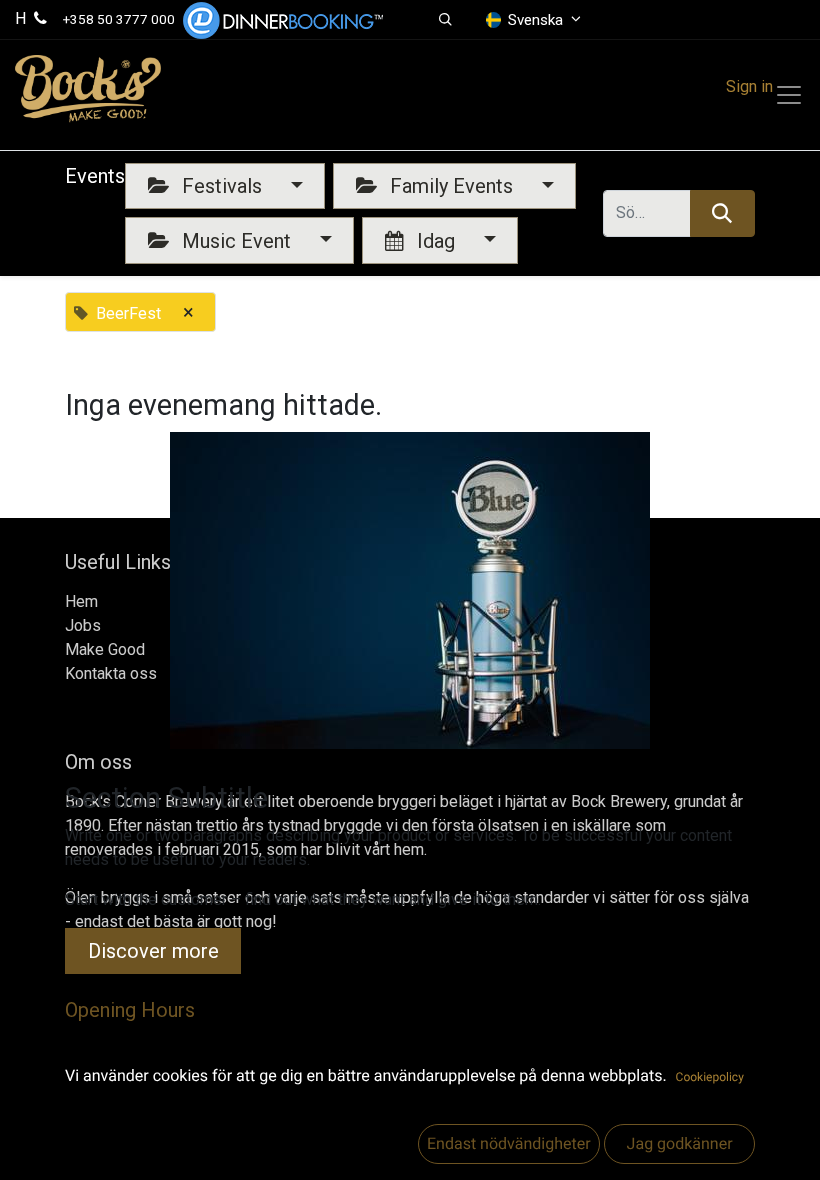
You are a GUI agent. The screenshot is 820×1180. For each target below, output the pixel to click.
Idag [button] (436, 241)
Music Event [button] (236, 241)
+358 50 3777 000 (119, 19)
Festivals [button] (222, 186)
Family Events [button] (451, 186)
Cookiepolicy (710, 1077)
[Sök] (722, 213)
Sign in (749, 86)
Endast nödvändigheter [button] (509, 1143)
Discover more (153, 951)
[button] (445, 20)
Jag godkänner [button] (679, 1143)
